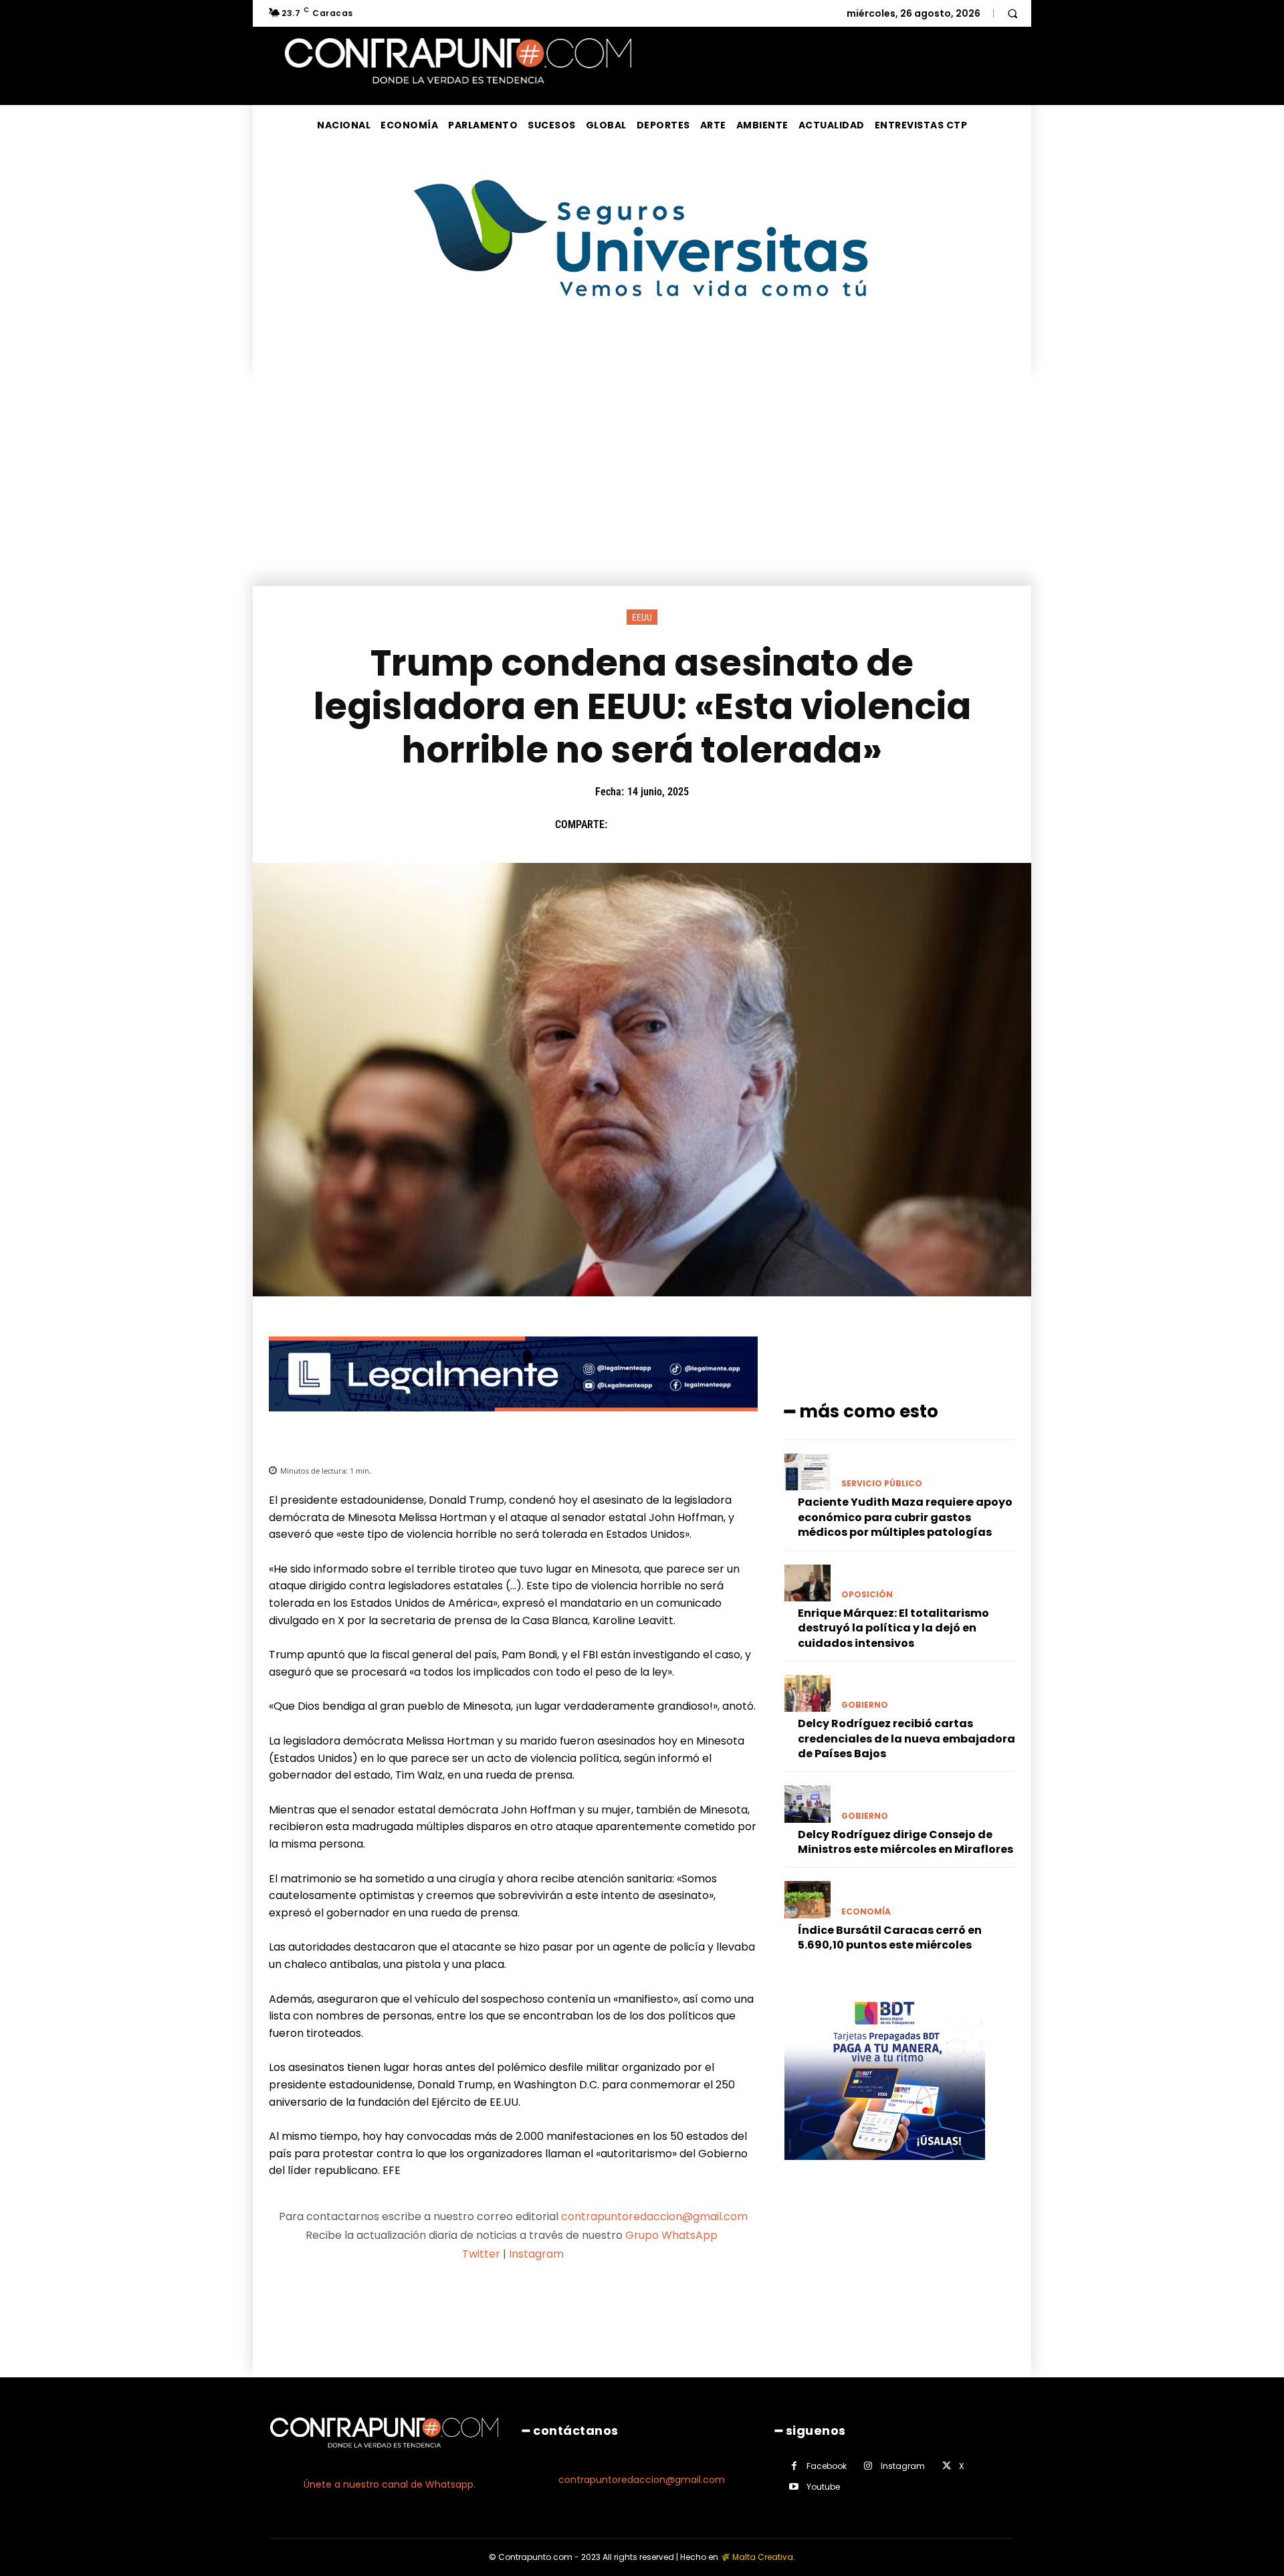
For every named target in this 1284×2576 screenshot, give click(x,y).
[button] (1012, 13)
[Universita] (642, 347)
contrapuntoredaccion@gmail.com (654, 2216)
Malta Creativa (763, 2557)
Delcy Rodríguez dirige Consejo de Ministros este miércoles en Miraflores (905, 1842)
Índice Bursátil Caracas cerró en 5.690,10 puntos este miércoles (890, 1938)
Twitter (481, 2254)
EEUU (642, 617)
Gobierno (865, 1705)
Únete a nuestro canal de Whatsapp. (390, 2484)
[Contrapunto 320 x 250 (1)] (885, 2170)
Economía (866, 1912)
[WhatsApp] (716, 825)
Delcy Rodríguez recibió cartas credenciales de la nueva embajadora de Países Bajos (906, 1739)
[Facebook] (624, 825)
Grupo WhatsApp (673, 2235)
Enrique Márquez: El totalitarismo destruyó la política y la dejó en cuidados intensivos (893, 1628)
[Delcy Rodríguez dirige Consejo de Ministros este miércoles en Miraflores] (808, 1804)
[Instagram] (868, 2466)
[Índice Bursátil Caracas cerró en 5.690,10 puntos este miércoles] (808, 1899)
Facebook (827, 2466)
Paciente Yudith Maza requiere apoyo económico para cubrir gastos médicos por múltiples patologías (905, 1517)
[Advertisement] (642, 486)
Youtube (823, 2487)
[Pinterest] (685, 825)
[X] (655, 825)
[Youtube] (794, 2487)
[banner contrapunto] (513, 1422)
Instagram (536, 2254)
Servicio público (882, 1484)
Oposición (867, 1595)
